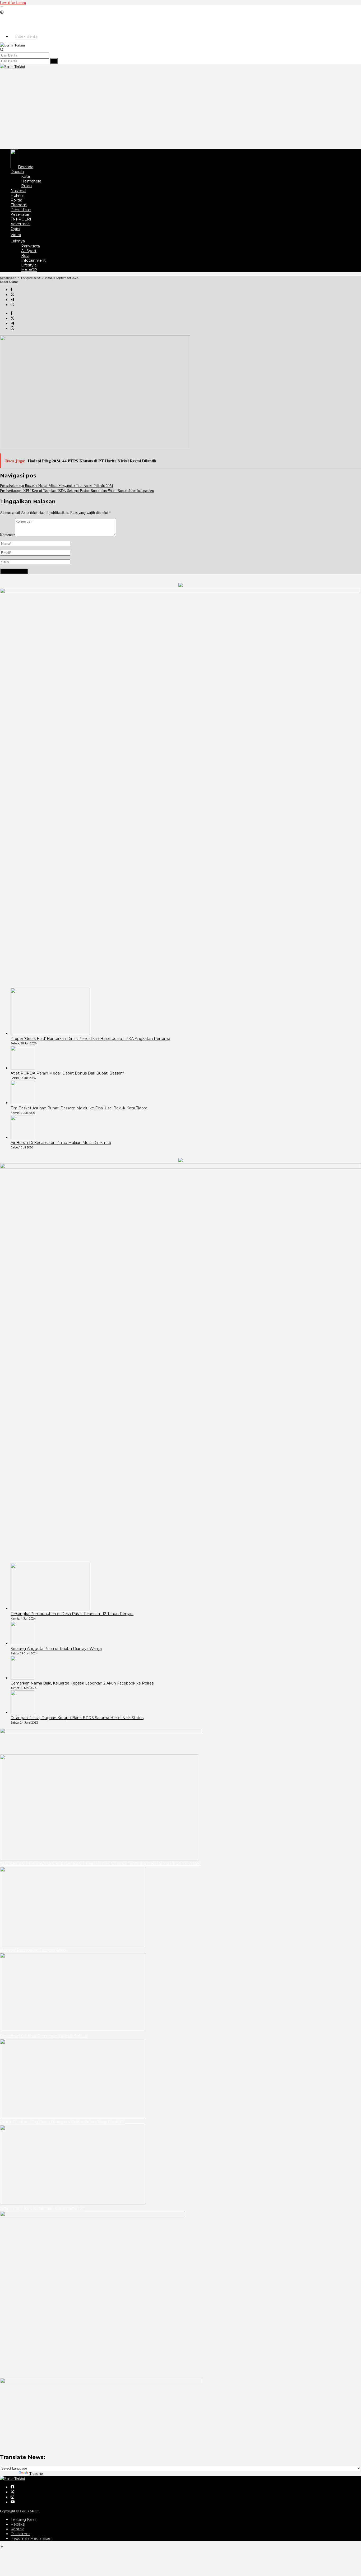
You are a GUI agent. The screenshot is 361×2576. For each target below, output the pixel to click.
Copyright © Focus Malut (19, 2511)
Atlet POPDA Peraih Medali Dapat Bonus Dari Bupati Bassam (68, 1073)
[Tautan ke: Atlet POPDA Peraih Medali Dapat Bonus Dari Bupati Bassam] (22, 1068)
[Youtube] (13, 2502)
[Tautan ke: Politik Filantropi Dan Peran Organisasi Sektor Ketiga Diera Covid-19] (73, 2117)
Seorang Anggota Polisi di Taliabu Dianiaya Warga (56, 1649)
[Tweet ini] (12, 295)
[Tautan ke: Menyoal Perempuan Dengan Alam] (73, 1945)
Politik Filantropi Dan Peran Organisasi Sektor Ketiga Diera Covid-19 (62, 2122)
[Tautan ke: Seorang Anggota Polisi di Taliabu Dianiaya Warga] (22, 1643)
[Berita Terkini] (13, 45)
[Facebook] (12, 2487)
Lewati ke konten (13, 3)
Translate (36, 2473)
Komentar (7, 535)
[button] (54, 61)
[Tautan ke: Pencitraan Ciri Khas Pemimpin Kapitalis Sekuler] (73, 2031)
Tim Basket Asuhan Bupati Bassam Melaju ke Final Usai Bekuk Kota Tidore (79, 1108)
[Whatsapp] (12, 305)
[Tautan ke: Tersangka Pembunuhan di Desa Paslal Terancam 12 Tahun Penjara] (50, 1609)
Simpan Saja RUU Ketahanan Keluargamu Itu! (42, 2208)
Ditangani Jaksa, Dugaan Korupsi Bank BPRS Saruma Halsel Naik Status (77, 1718)
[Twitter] (12, 2492)
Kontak (17, 2529)
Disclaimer (20, 2534)
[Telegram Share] (12, 300)
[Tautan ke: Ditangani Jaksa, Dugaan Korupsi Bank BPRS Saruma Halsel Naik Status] (22, 1713)
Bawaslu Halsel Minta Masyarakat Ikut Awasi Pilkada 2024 (57, 485)
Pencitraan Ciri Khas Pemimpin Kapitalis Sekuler (44, 2036)
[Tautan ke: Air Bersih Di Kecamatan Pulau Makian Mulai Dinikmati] (22, 1137)
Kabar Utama (9, 282)
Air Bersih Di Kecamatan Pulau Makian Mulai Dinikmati (61, 1143)
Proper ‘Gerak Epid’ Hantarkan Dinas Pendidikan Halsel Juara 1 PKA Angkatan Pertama (90, 1039)
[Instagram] (12, 2497)
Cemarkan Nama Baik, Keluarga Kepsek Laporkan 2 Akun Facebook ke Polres (82, 1683)
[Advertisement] (181, 109)
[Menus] (2, 8)
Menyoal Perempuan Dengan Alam (33, 1950)
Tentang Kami (24, 2519)
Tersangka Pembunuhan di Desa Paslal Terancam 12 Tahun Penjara (72, 1614)
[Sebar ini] (11, 290)
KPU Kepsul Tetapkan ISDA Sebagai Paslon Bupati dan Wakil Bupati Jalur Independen (77, 491)
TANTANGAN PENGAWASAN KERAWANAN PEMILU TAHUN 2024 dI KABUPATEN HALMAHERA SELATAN (100, 1864)
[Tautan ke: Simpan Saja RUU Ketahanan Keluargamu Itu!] (73, 2203)
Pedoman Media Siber (31, 2539)
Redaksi (18, 2524)
